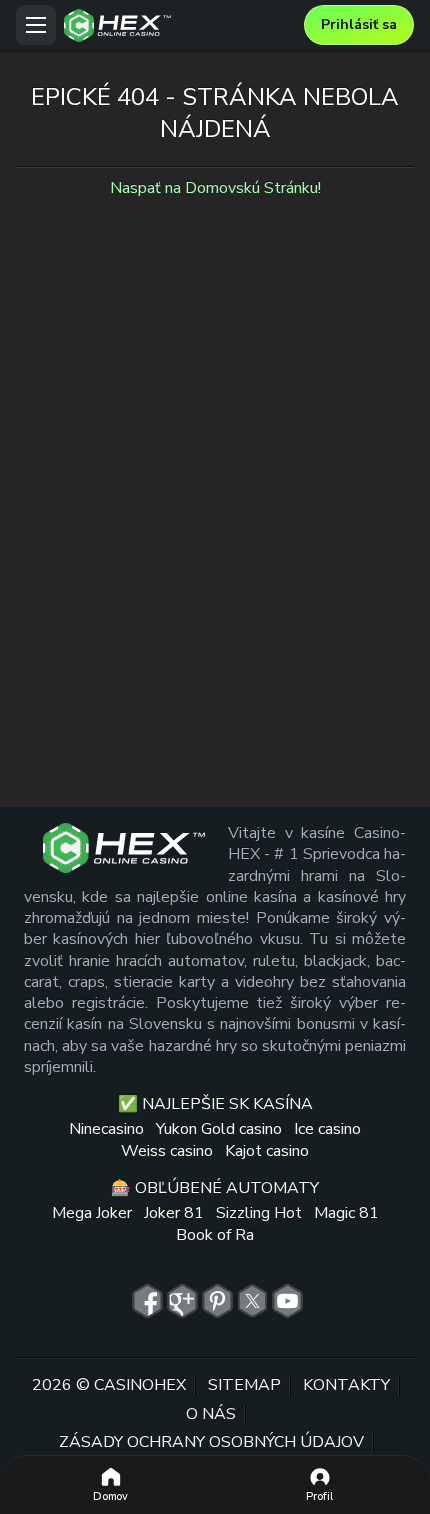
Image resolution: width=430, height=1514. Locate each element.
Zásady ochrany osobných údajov (211, 1442)
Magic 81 (346, 1213)
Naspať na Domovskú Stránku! (215, 188)
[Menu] (36, 25)
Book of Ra (215, 1235)
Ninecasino (106, 1129)
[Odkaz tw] (252, 1301)
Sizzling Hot (259, 1213)
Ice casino (327, 1129)
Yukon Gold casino (219, 1129)
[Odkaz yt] (287, 1301)
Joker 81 (174, 1213)
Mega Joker (92, 1213)
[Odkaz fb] (147, 1301)
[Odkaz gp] (182, 1301)
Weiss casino (167, 1151)
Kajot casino (267, 1151)
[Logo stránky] (179, 25)
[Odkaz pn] (217, 1301)
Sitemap (244, 1385)
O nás (211, 1414)
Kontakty (346, 1385)
